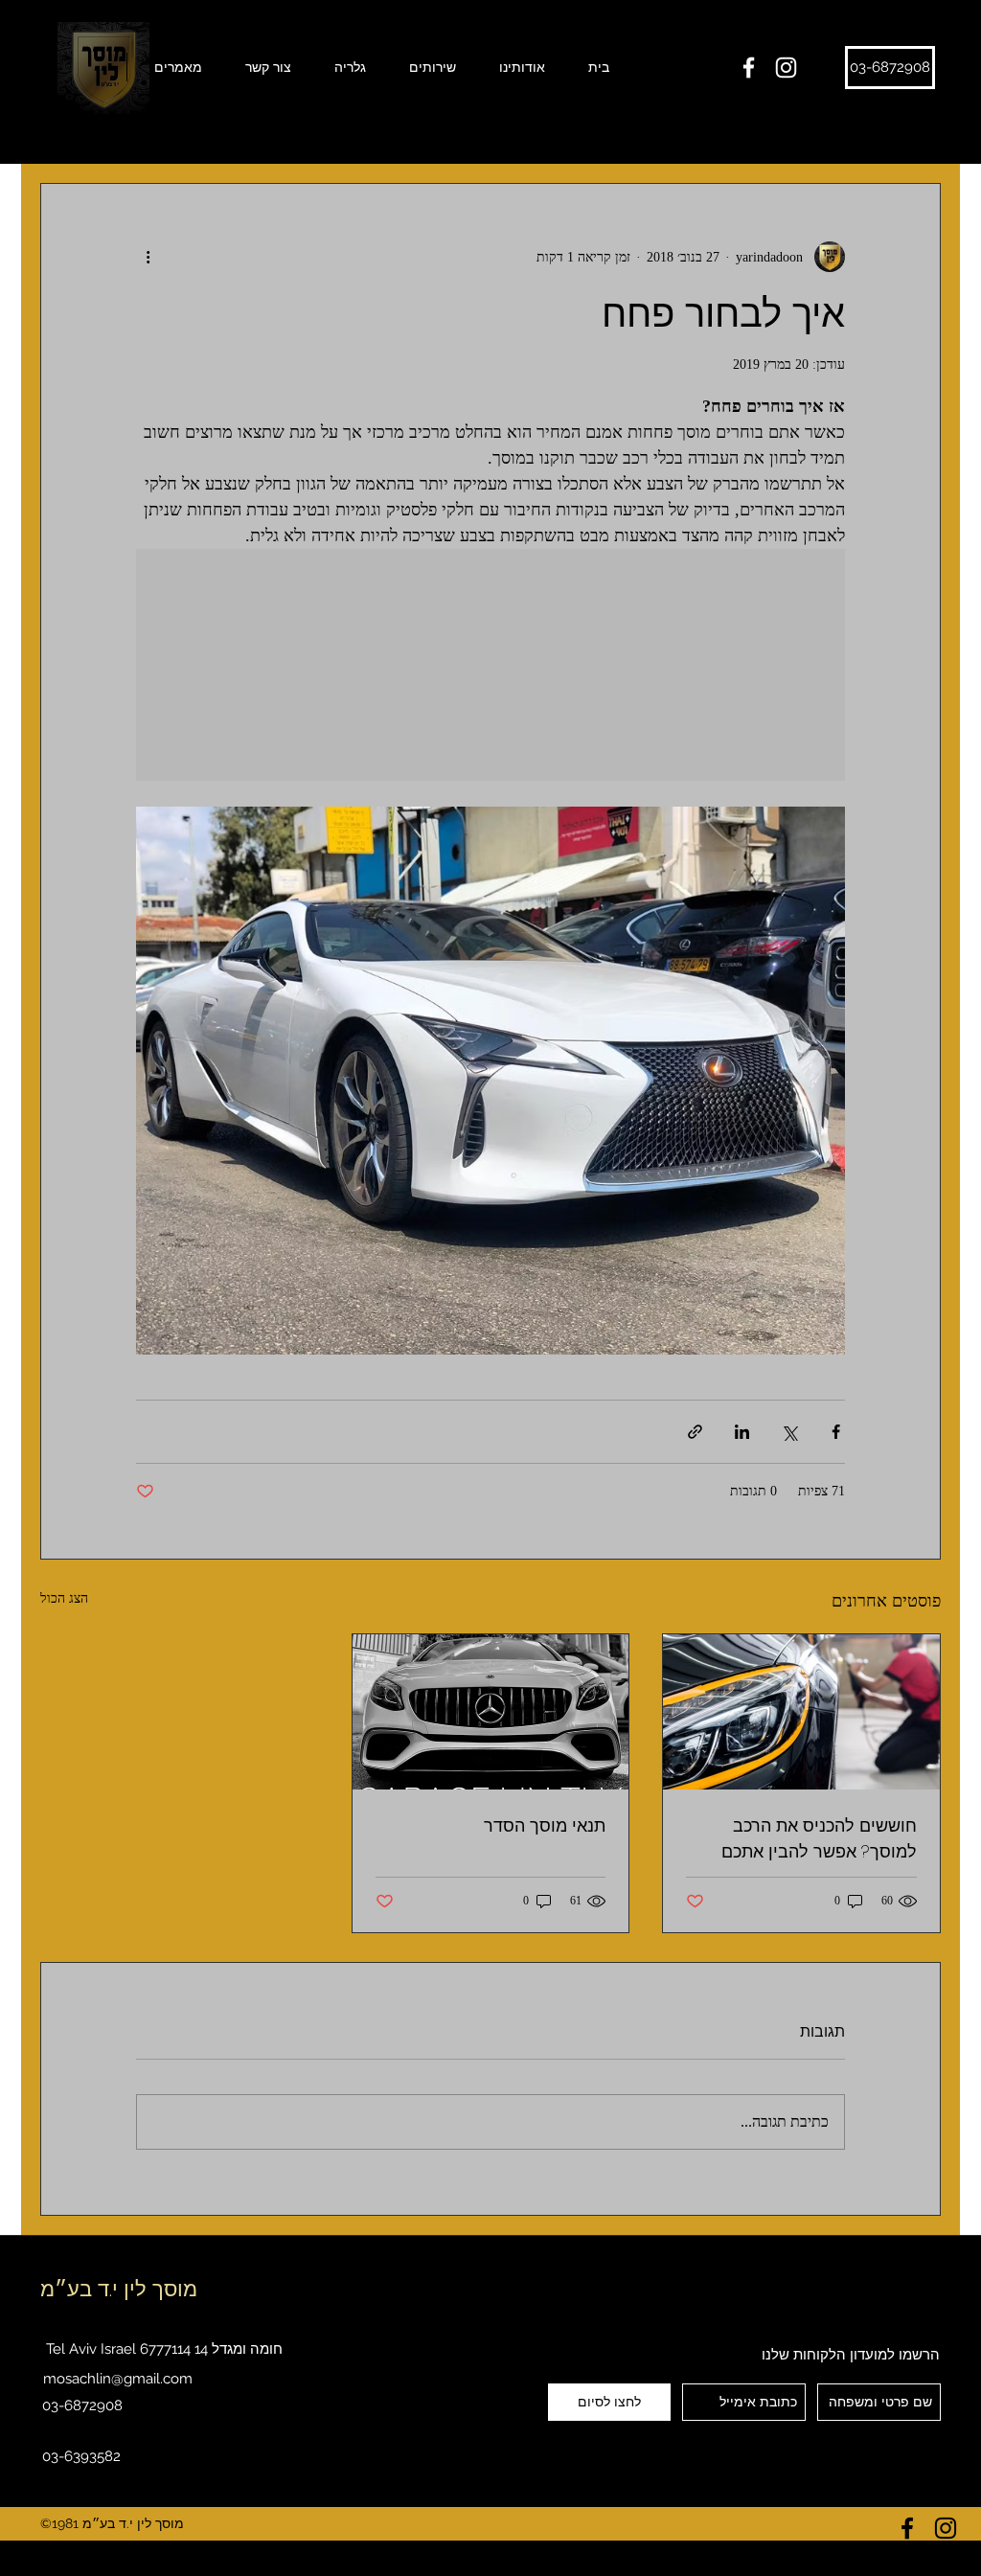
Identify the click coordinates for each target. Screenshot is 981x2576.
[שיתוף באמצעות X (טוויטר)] (789, 1432)
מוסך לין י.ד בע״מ (119, 2289)
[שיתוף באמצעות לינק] (695, 1432)
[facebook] (749, 68)
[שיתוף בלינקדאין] (742, 1432)
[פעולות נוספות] (148, 257)
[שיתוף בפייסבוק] (836, 1432)
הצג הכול (64, 1598)
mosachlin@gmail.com (118, 2379)
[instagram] (786, 68)
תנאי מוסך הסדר (545, 1825)
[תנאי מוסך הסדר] (491, 1712)
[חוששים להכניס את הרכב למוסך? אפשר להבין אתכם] (801, 1712)
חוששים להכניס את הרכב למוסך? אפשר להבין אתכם (819, 1838)
